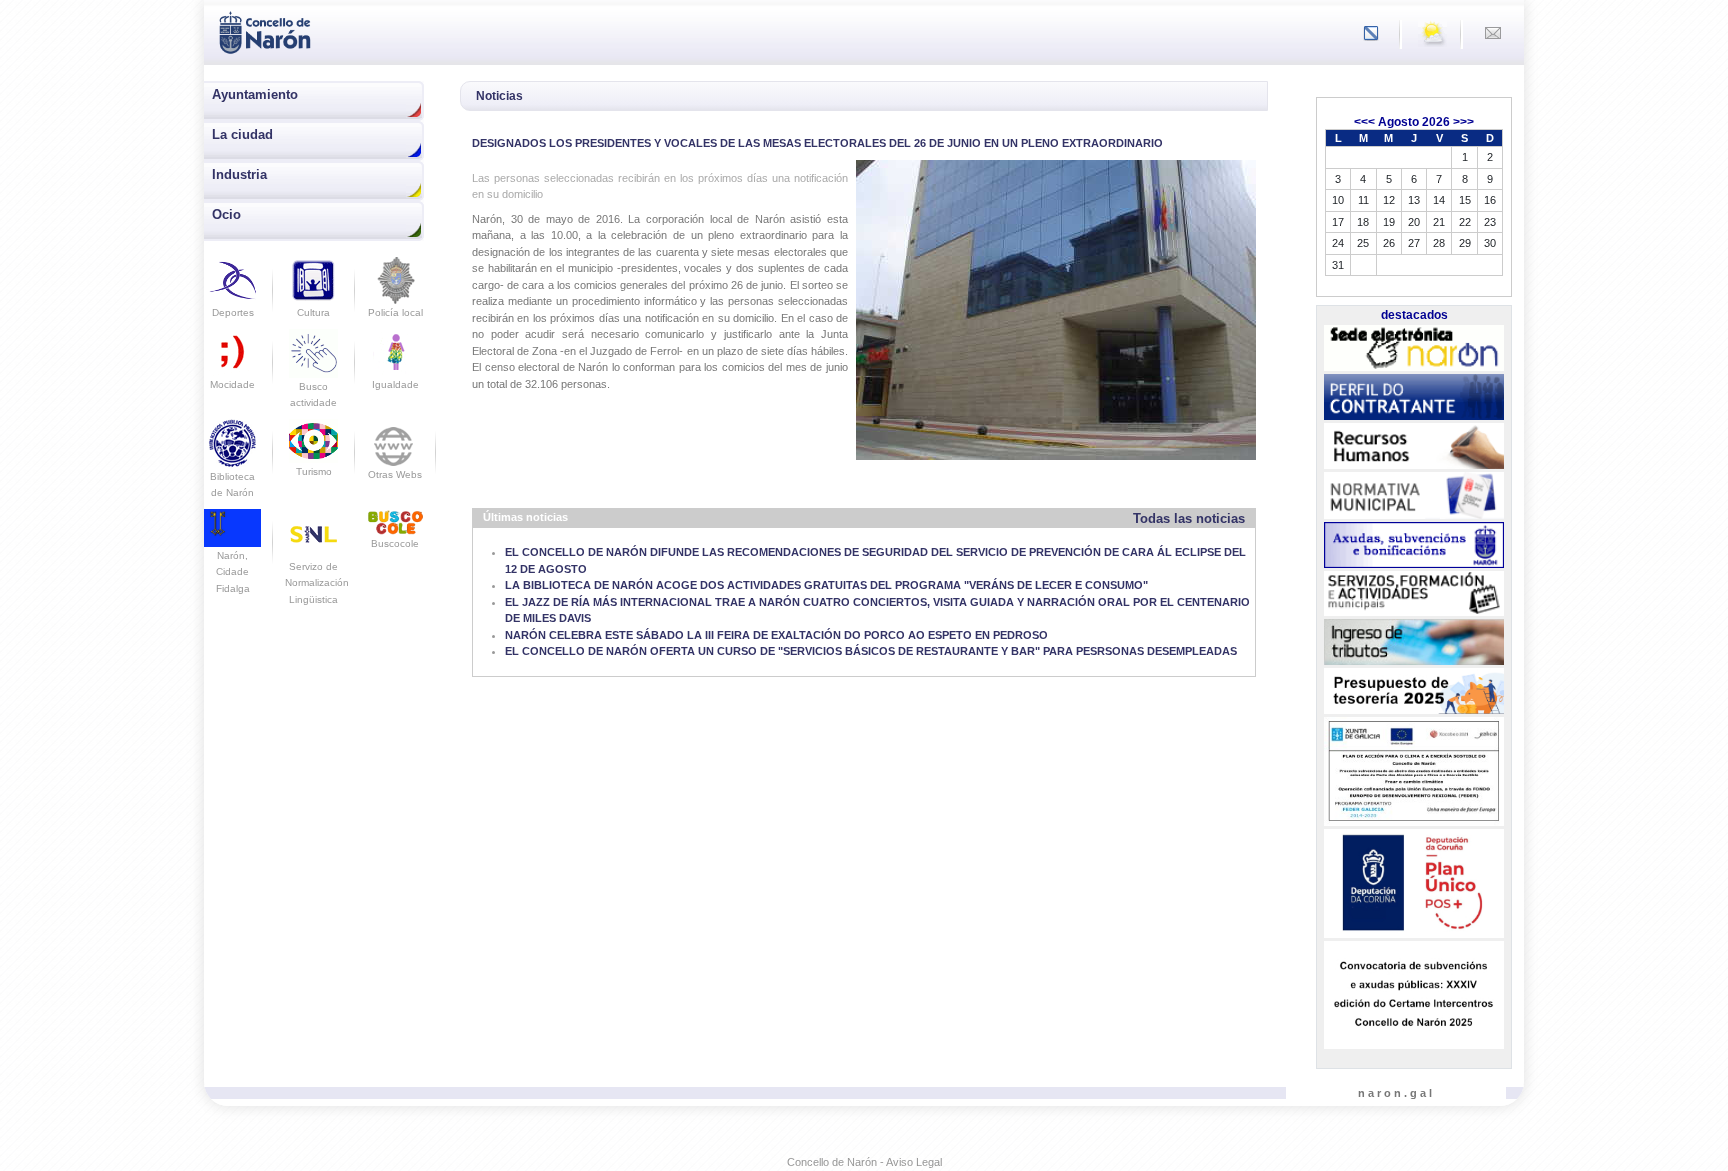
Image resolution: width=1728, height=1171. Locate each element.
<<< (1364, 122)
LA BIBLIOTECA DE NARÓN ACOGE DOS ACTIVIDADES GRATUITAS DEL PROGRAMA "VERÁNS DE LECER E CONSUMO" (826, 585)
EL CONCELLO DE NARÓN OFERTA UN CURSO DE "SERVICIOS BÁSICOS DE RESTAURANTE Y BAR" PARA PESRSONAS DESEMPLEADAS (871, 651)
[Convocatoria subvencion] (1414, 995)
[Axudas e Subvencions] (1414, 545)
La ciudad (242, 134)
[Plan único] (1414, 884)
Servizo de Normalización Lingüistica (317, 583)
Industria (239, 174)
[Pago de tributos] (1414, 642)
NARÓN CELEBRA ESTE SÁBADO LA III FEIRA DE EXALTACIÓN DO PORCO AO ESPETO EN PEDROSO (776, 635)
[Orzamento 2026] (1414, 692)
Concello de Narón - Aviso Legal (864, 1162)
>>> (1463, 122)
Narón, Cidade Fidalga (233, 571)
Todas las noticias (1189, 518)
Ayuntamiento (255, 94)
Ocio (226, 214)
